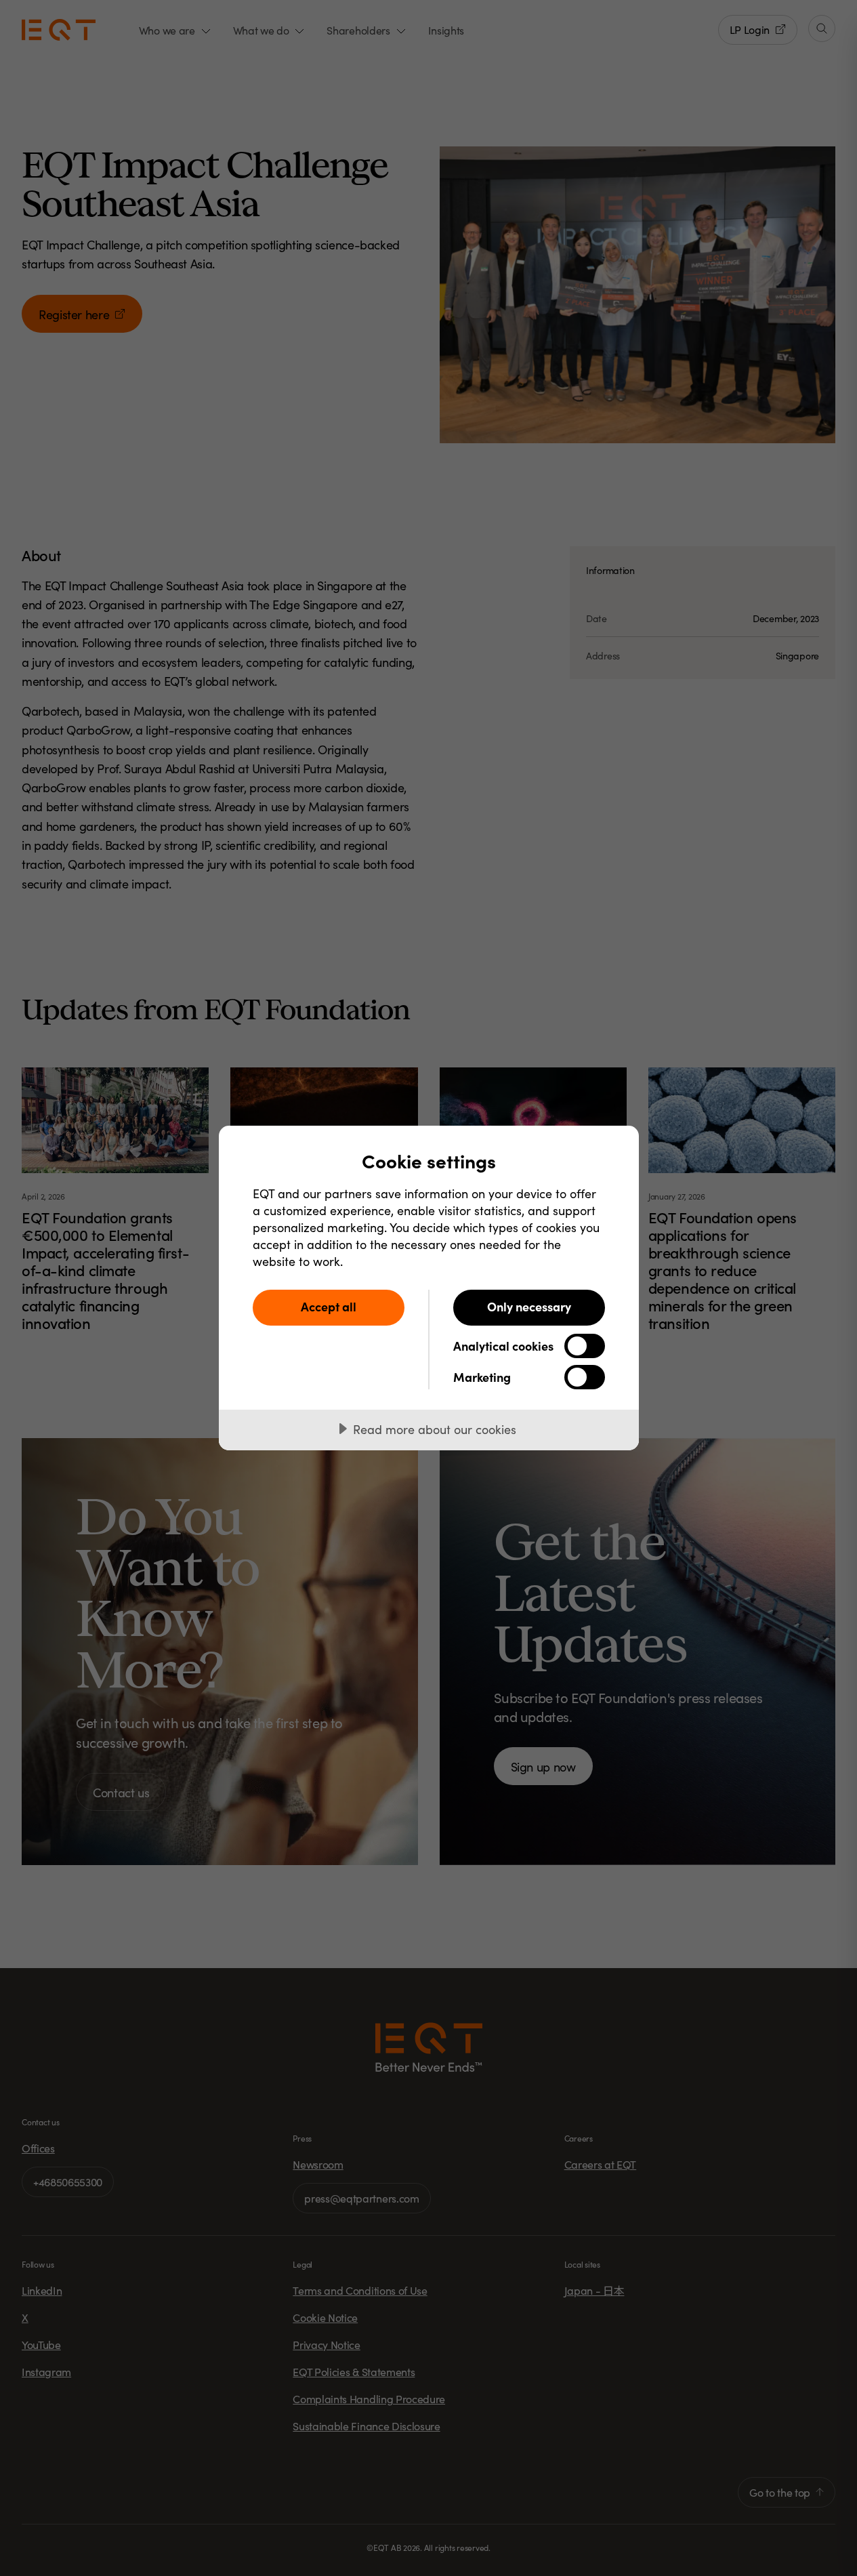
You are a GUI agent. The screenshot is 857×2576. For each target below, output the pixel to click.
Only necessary (529, 1306)
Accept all (329, 1306)
